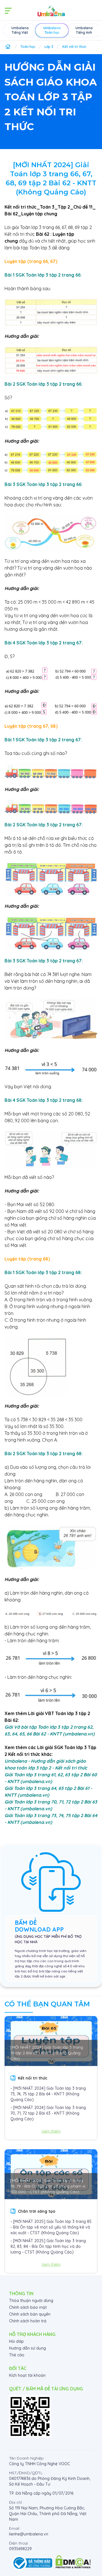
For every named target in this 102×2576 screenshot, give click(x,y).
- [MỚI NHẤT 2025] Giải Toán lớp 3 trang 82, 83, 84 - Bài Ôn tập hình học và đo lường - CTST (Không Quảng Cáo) (48, 2246)
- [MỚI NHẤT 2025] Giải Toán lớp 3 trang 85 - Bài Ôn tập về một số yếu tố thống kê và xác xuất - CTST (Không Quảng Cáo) (51, 2227)
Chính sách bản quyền (30, 2314)
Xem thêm (51, 2131)
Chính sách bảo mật (28, 2307)
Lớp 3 (49, 47)
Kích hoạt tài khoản (27, 2375)
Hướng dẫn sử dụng (27, 2348)
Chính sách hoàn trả (28, 2321)
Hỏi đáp (16, 2341)
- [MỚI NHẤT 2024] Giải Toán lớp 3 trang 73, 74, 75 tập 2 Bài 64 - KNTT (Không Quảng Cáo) (48, 2094)
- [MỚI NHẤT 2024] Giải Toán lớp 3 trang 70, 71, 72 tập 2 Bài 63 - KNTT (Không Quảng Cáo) (48, 2113)
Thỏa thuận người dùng (31, 2301)
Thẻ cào (17, 2355)
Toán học (28, 47)
